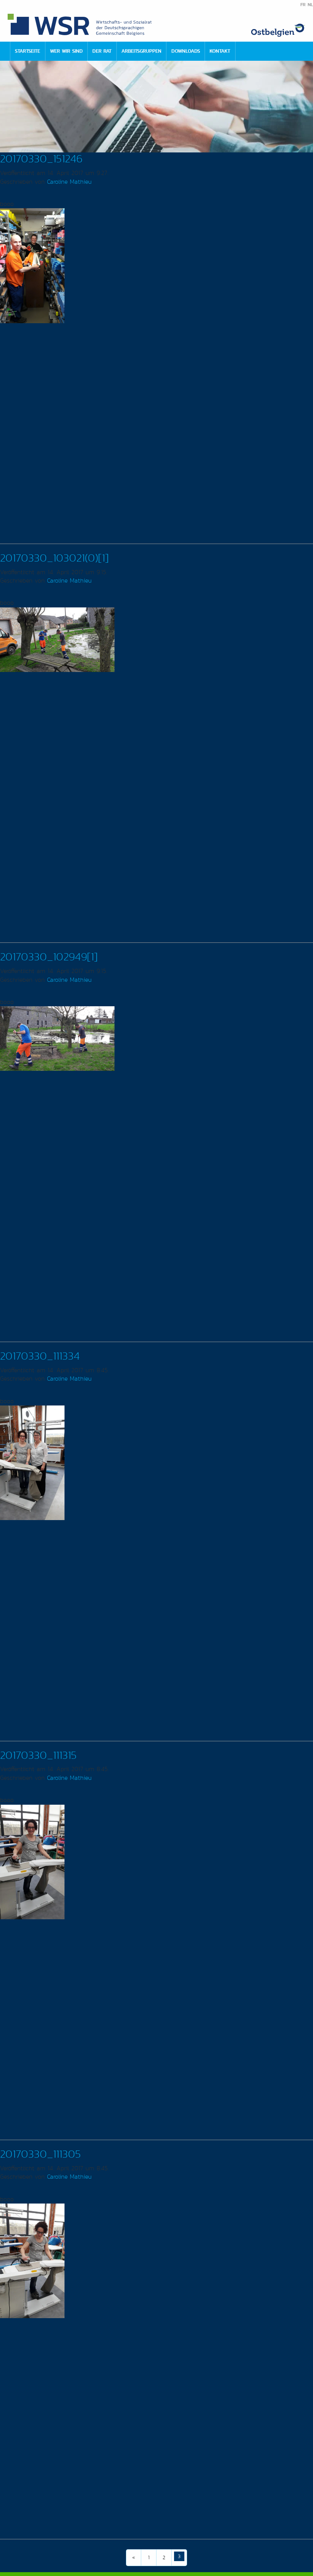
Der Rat (102, 51)
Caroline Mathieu (69, 182)
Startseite (27, 51)
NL (310, 5)
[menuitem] (27, 51)
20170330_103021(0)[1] (54, 558)
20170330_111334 (40, 1356)
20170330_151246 (41, 159)
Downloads (186, 51)
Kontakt (220, 51)
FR (303, 5)
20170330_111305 (40, 2154)
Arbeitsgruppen (141, 51)
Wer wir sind (66, 51)
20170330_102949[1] (49, 957)
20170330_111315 (38, 1755)
